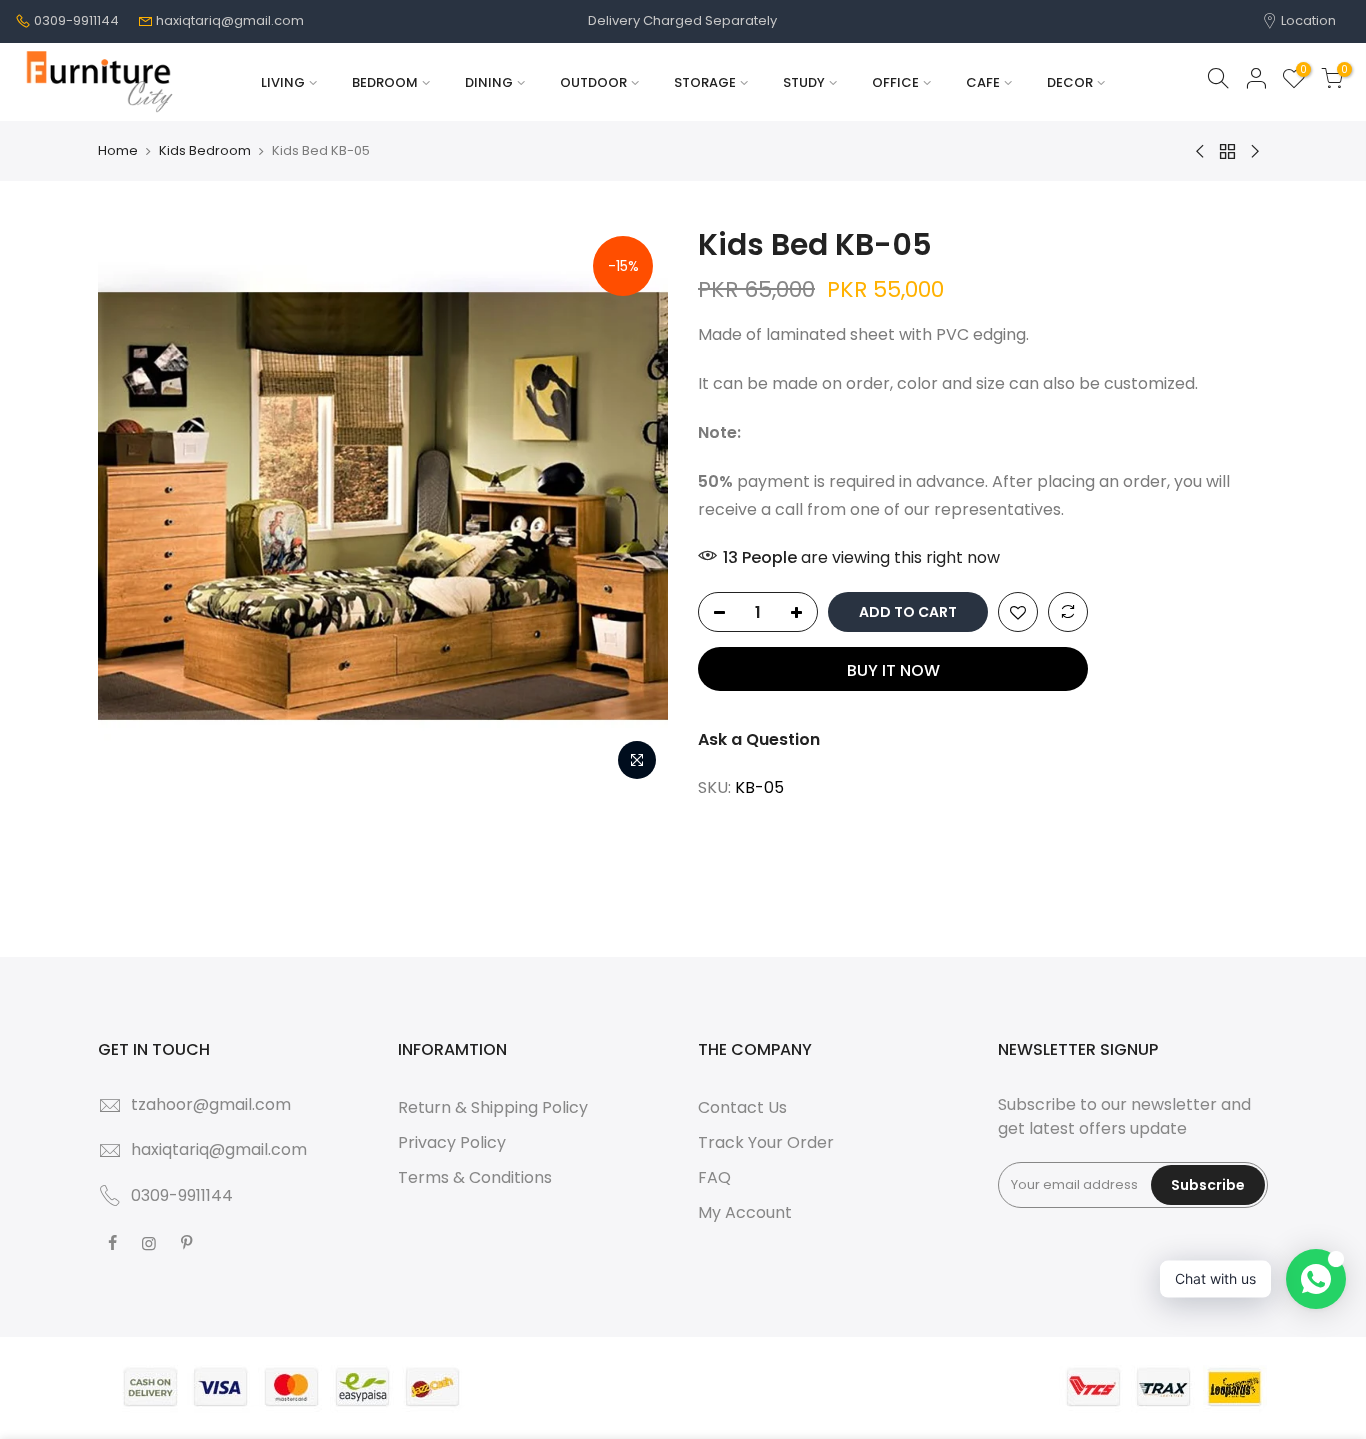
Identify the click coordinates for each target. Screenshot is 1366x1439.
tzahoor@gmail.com (211, 1104)
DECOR (1070, 82)
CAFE (983, 82)
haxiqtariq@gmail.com (230, 20)
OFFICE (895, 82)
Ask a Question (759, 739)
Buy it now (893, 670)
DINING (489, 82)
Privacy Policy (452, 1142)
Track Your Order (766, 1142)
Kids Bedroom (205, 151)
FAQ (714, 1177)
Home (118, 151)
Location (1307, 20)
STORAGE (705, 82)
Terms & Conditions (475, 1177)
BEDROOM (385, 82)
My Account (745, 1212)
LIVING (283, 82)
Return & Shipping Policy (493, 1107)
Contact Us (742, 1107)
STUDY (804, 82)
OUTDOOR (593, 82)
